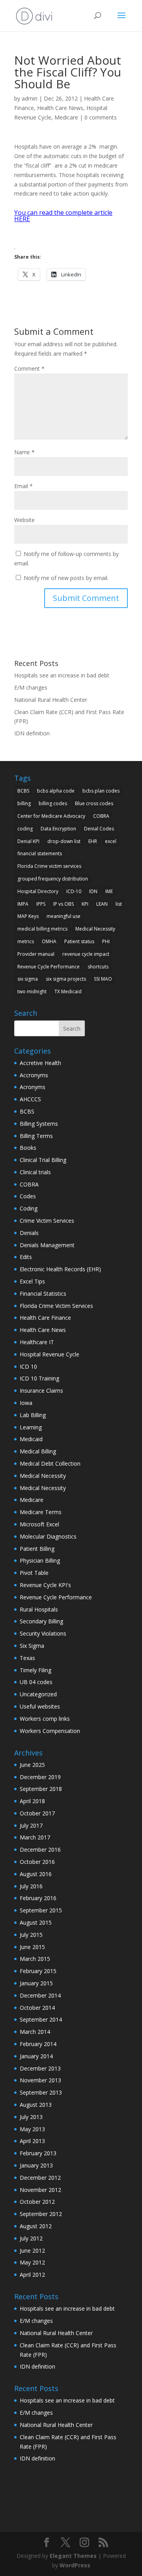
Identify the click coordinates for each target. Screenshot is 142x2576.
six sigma (28, 979)
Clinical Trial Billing (43, 1160)
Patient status (79, 941)
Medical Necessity (95, 929)
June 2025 (32, 1765)
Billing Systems (39, 1124)
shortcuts (98, 967)
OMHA (49, 941)
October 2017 (37, 1813)
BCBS (23, 791)
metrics (26, 941)
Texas (27, 1658)
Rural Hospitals (39, 1609)
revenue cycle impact (86, 954)
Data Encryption (58, 829)
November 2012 (40, 2190)
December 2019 (40, 1777)
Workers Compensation (50, 1731)
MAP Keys (28, 916)
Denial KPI (28, 841)
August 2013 (36, 2105)
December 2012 (40, 2178)
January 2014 (36, 2056)
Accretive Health (40, 1063)
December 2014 (40, 1995)
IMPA (23, 904)
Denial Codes (99, 829)
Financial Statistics (43, 1294)
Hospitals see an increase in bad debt (62, 675)
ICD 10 (28, 1366)
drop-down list (64, 841)
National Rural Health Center (51, 700)
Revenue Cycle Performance (49, 967)
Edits (26, 1257)
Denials (29, 1233)
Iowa (26, 1403)
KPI (85, 904)
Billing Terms (36, 1136)
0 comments (101, 117)
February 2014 (38, 2044)
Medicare (66, 117)
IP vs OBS (64, 904)
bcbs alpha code (56, 791)
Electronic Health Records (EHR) (60, 1269)
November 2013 (40, 2080)
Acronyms (33, 1087)
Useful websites (40, 1706)
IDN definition (32, 733)
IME (109, 891)
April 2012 (32, 2275)
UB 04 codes (36, 1682)
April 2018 (32, 1801)
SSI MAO (103, 979)
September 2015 (41, 1910)
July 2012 (31, 2238)
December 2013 (40, 2068)
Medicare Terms (41, 1512)
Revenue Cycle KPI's (45, 1585)
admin (30, 98)
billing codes (53, 803)
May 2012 (32, 2262)
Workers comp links (45, 1719)
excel (111, 841)
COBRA (101, 816)
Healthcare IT (37, 1342)
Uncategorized (38, 1694)
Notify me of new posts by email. (66, 578)
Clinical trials (35, 1172)
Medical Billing (38, 1451)
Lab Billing (33, 1415)
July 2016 (31, 1886)
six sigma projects (66, 979)
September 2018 (41, 1789)
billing (24, 803)
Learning (31, 1427)
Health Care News (60, 108)
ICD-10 (74, 891)
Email (23, 486)
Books (28, 1148)
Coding (29, 1208)
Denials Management (47, 1245)
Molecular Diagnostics (48, 1536)
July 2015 (31, 1935)
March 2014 (35, 2032)
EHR (93, 841)
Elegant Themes (73, 2556)
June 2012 (32, 2251)
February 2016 (38, 1898)
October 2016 (37, 1862)
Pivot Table (34, 1573)
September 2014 (41, 2019)
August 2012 (36, 2226)
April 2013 (32, 2141)
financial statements (40, 853)
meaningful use (64, 916)
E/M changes (31, 687)
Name (24, 452)
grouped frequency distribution (53, 879)
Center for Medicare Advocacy (51, 816)
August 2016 (36, 1874)
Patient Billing (37, 1549)
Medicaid (31, 1439)
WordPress (75, 2565)
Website (24, 520)
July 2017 (31, 1825)
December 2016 (40, 1849)
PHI (106, 941)
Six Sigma (32, 1646)
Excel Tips (32, 1281)
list (119, 904)
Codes (28, 1196)
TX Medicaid (68, 991)
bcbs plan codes (101, 791)
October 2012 (37, 2202)
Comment (29, 368)
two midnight (32, 991)
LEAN (102, 904)
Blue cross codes (94, 803)
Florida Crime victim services (49, 866)
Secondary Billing (41, 1621)
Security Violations (43, 1633)
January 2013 (36, 2165)
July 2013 (31, 2117)
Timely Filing (35, 1670)
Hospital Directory (38, 891)
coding (25, 829)
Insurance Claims (41, 1391)
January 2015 (36, 1983)
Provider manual (36, 954)
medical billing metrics (42, 929)
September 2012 (41, 2214)
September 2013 (41, 2092)
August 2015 (36, 1922)
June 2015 (32, 1947)
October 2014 (37, 2008)
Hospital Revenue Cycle (50, 1354)
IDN (93, 891)
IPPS (41, 904)
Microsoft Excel (39, 1524)
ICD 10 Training (39, 1378)
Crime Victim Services (47, 1221)
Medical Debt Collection (50, 1463)
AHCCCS (30, 1099)
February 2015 (38, 1971)
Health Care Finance (45, 1318)
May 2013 (32, 2129)
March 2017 (35, 1837)
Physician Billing (40, 1560)
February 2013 (38, 2153)
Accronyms (34, 1075)
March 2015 (35, 1959)
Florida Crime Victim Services (56, 1306)
